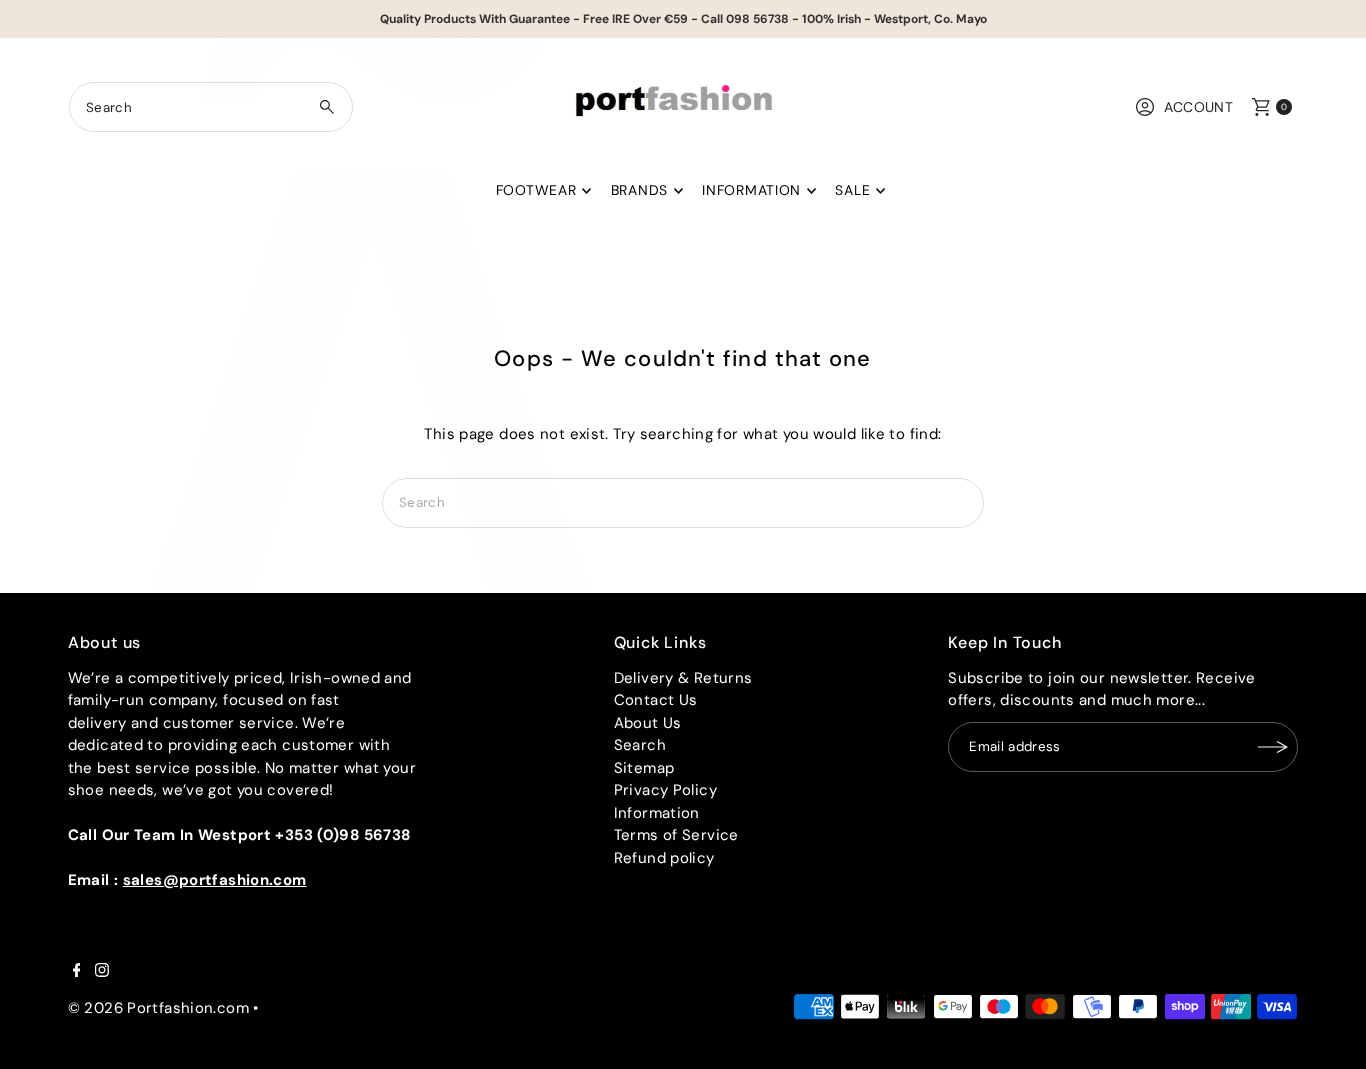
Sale (852, 190)
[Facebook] (77, 972)
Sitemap (644, 768)
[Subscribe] (1273, 747)
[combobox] (211, 107)
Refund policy (664, 858)
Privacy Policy (665, 790)
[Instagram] (102, 972)
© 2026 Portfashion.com (158, 1008)
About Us (648, 723)
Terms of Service (676, 835)
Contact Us (656, 700)
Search (640, 745)
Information (751, 190)
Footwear (536, 190)
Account (1198, 107)
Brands (639, 190)
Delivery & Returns (683, 678)
